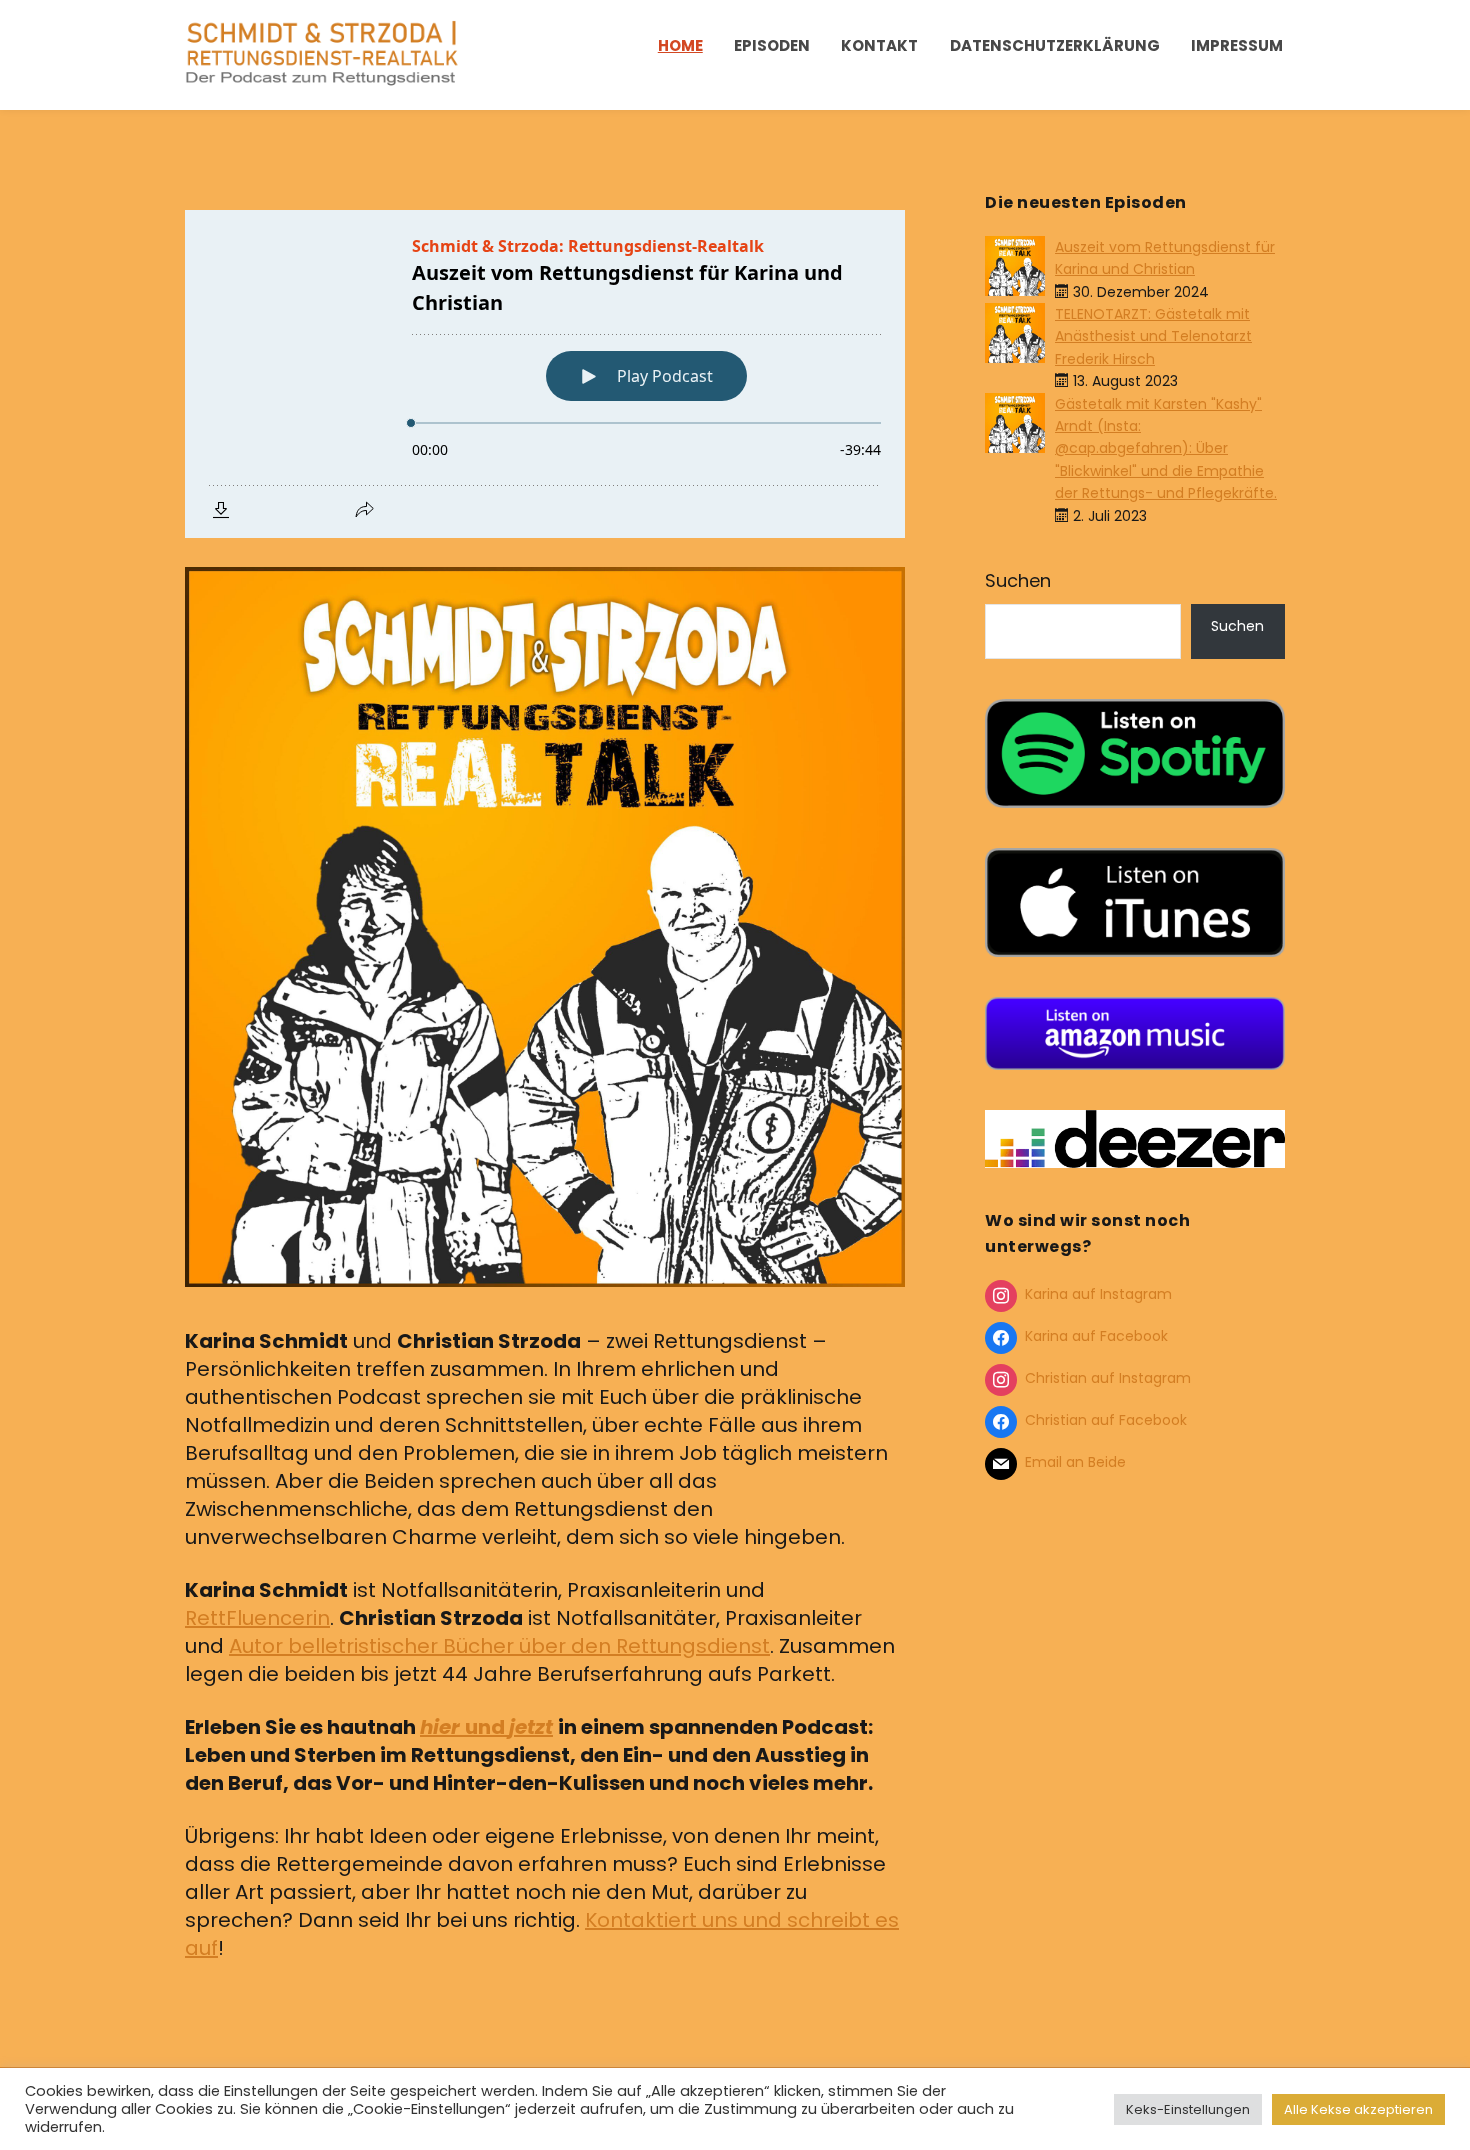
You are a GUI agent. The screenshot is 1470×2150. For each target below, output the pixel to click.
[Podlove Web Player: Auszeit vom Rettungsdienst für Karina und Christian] (545, 374)
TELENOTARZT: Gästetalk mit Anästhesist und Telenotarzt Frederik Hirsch (1153, 336)
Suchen (1018, 580)
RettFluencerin (257, 1618)
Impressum (1237, 45)
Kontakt (879, 45)
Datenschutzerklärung (1055, 45)
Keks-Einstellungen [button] (1188, 2109)
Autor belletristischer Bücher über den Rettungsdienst (499, 1646)
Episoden (772, 45)
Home (680, 45)
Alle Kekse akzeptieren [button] (1358, 2109)
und (486, 1727)
